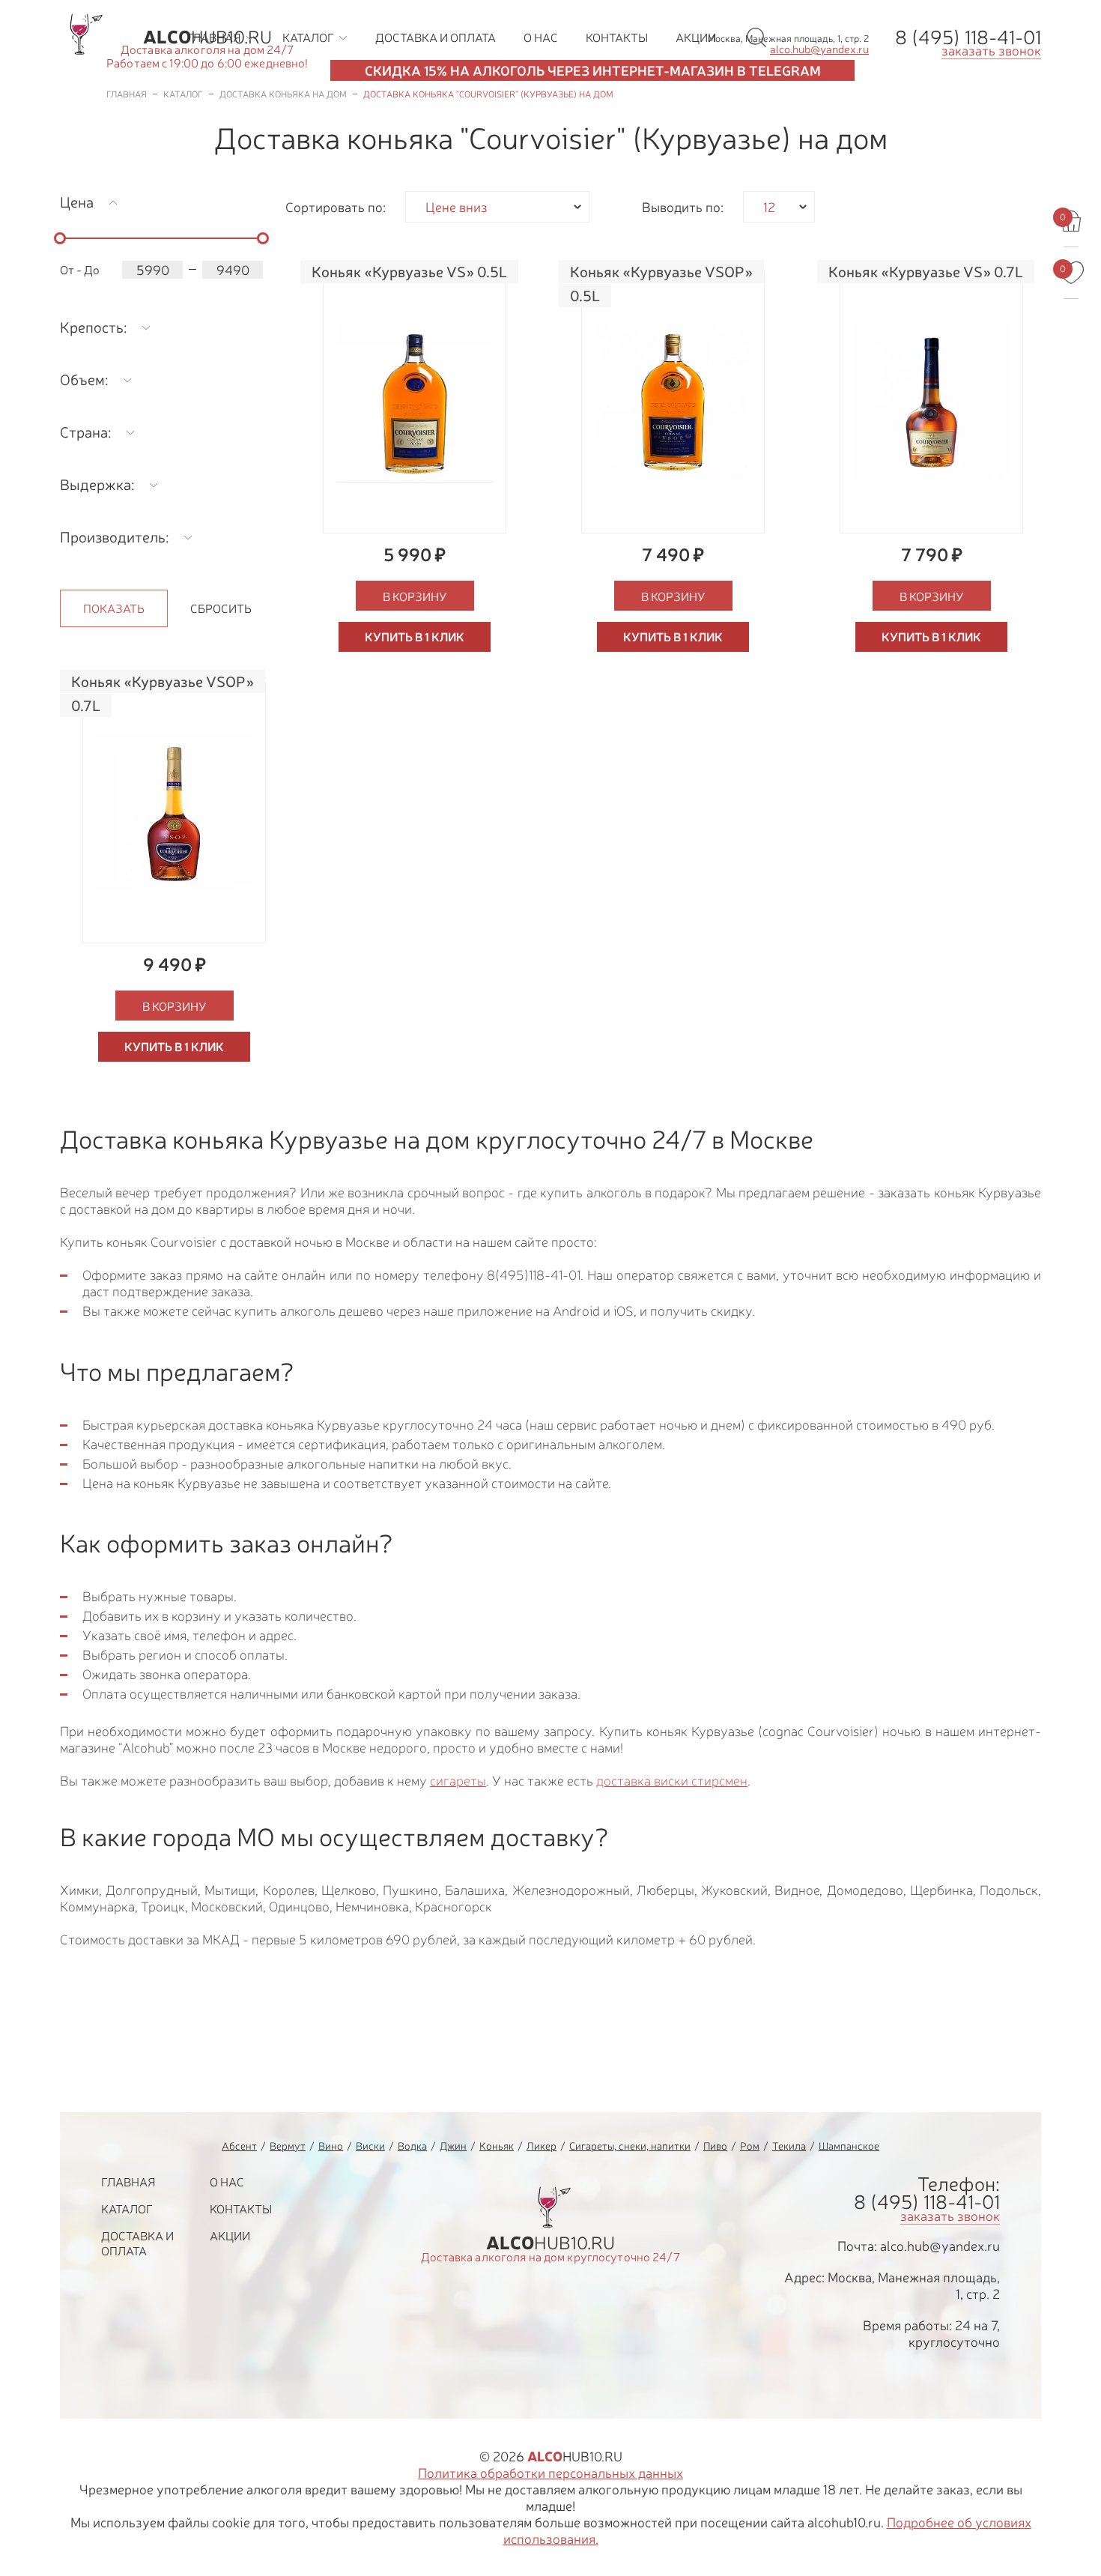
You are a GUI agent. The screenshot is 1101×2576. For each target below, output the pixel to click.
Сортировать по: (336, 207)
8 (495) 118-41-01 (968, 37)
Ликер (542, 2146)
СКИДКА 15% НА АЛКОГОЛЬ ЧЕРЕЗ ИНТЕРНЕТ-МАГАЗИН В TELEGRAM (593, 70)
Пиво (715, 2146)
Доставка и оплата (137, 2243)
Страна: (85, 432)
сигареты (458, 1781)
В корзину (415, 596)
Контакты (241, 2209)
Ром (750, 2146)
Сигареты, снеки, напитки (630, 2146)
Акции (230, 2236)
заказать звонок (991, 50)
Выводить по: (683, 207)
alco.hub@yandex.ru (940, 2246)
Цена (77, 202)
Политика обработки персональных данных (550, 2473)
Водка (412, 2146)
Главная (128, 2182)
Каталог (127, 2209)
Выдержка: (97, 484)
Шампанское (849, 2146)
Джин (453, 2146)
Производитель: (114, 537)
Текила (789, 2146)
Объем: (84, 380)
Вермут (288, 2146)
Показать (114, 608)
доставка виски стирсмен (672, 1781)
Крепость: (93, 327)
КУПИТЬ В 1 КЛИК (415, 637)
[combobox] (497, 207)
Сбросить (221, 608)
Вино (331, 2146)
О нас (227, 2182)
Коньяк (497, 2146)
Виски (370, 2146)
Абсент (239, 2146)
